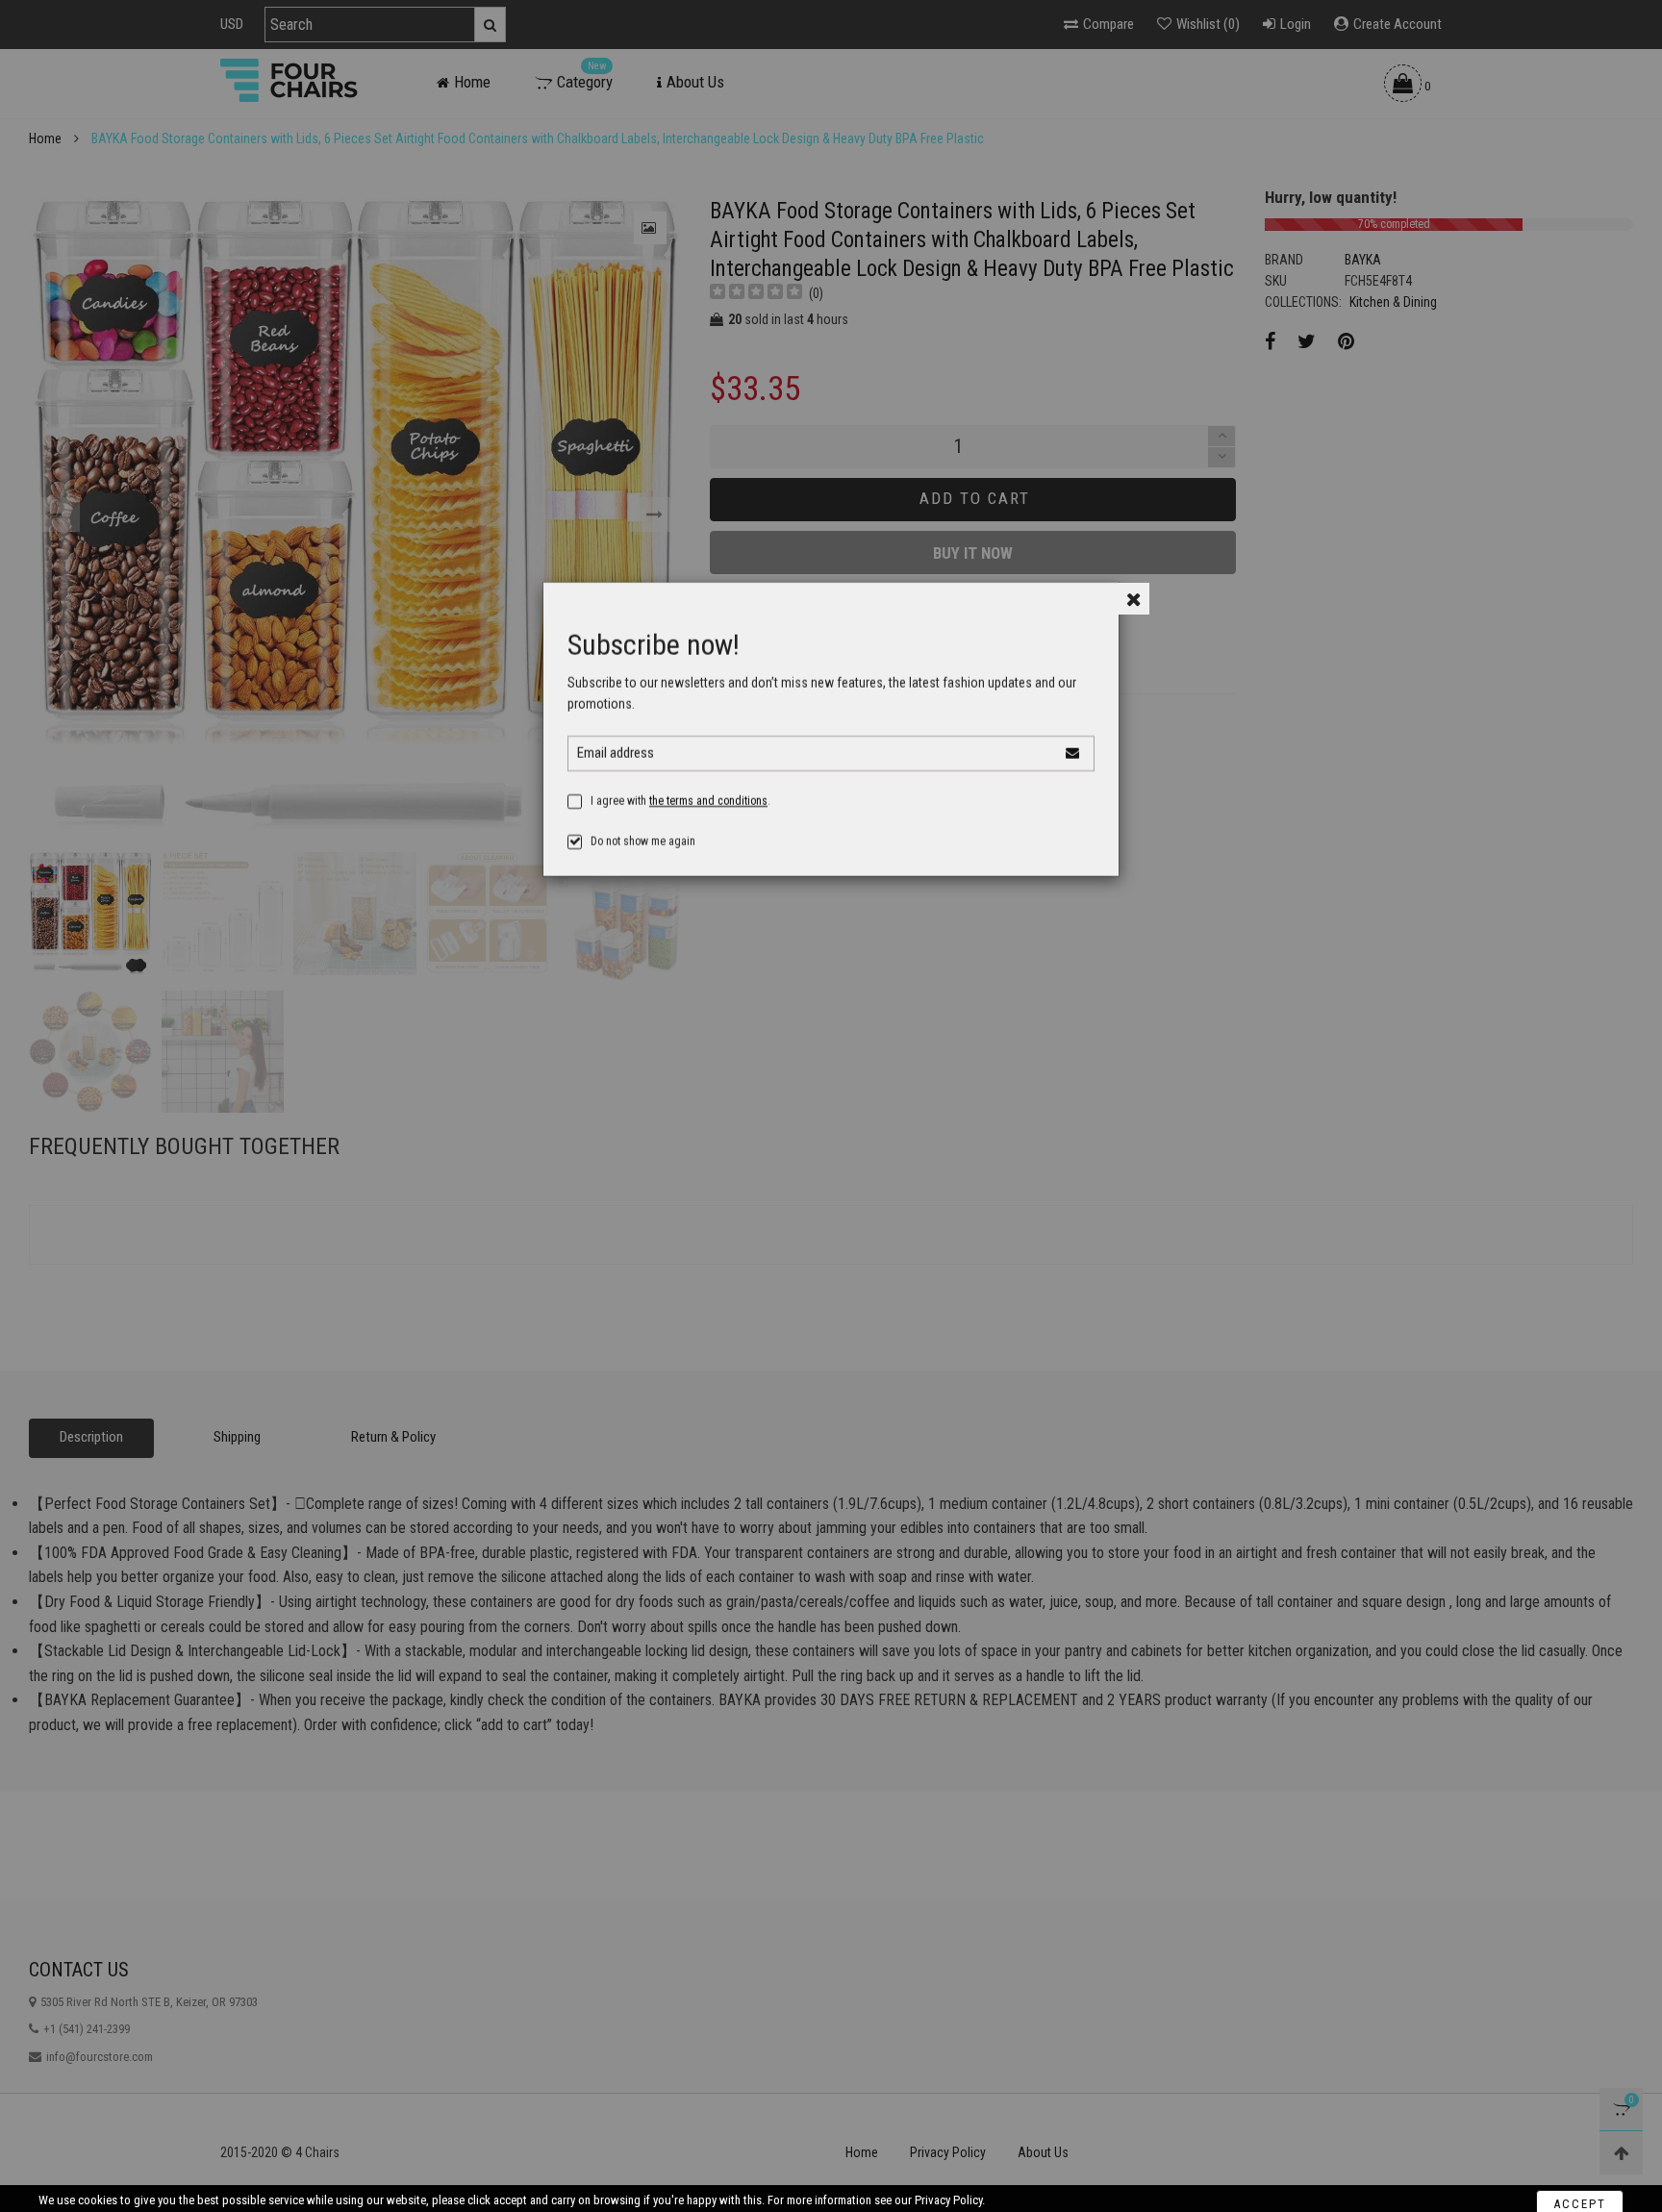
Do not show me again (643, 842)
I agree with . (680, 801)
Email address (616, 753)
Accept (1580, 2186)
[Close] (1133, 599)
